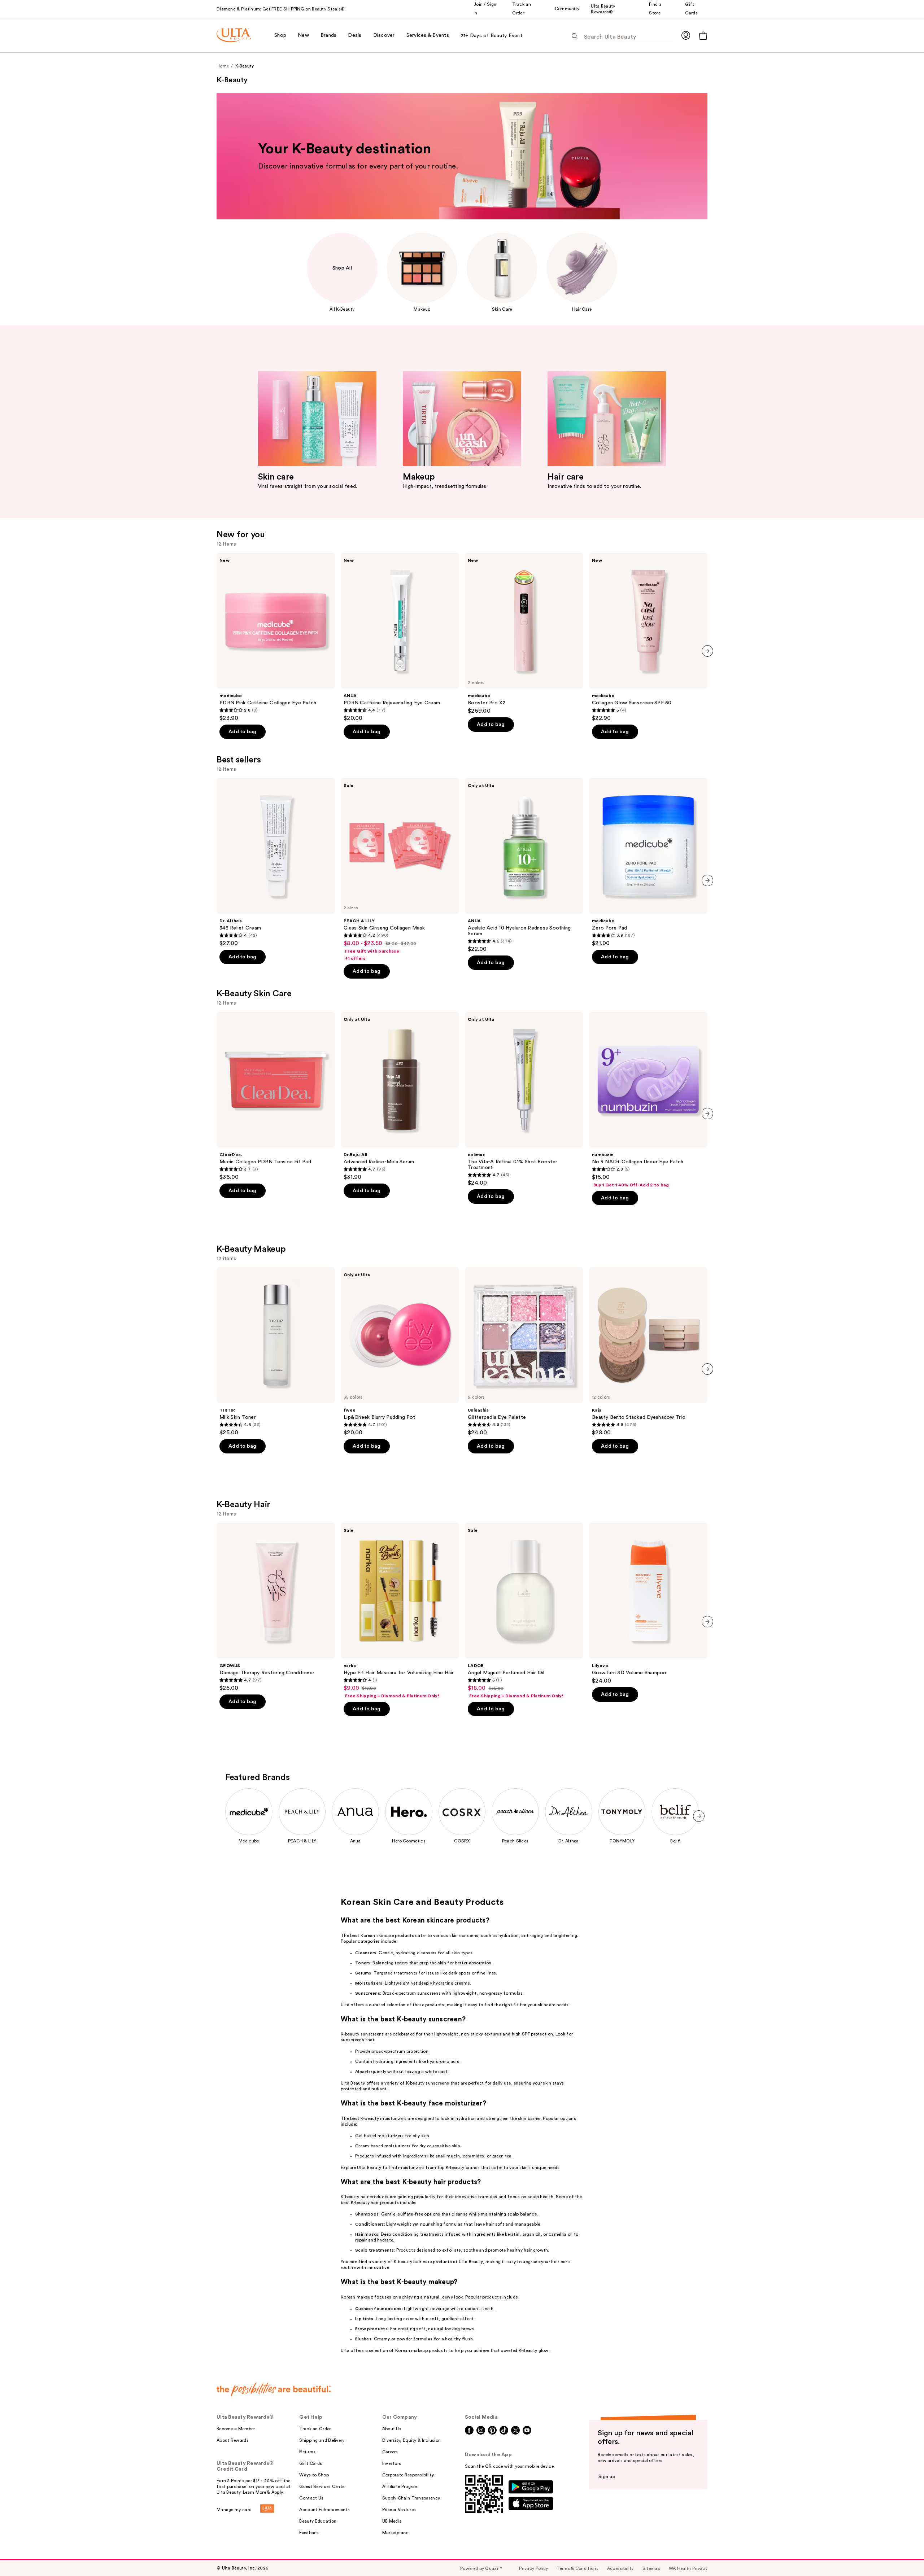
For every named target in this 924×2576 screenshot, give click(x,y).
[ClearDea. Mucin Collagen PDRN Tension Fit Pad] (276, 1096)
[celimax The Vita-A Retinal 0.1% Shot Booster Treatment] (524, 1099)
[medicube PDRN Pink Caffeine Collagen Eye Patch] (276, 637)
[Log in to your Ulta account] (686, 35)
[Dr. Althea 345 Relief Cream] (276, 862)
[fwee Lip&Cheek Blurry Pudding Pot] (400, 1352)
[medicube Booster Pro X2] (524, 634)
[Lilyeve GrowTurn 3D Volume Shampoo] (648, 1604)
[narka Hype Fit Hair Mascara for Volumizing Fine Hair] (400, 1611)
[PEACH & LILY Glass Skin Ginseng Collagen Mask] (400, 870)
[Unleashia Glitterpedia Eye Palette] (524, 1352)
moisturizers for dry (405, 2146)
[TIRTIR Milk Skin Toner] (276, 1352)
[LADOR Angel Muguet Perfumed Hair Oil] (524, 1611)
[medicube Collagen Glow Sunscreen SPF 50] (648, 637)
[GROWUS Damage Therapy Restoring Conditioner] (276, 1607)
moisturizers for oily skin (404, 2136)
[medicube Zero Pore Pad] (648, 862)
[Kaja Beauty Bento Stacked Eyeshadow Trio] (648, 1352)
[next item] (707, 651)
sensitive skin (446, 2146)
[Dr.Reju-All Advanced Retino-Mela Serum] (400, 1096)
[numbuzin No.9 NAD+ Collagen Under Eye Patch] (648, 1100)
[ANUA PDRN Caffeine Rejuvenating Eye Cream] (400, 637)
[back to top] (902, 2554)
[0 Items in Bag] (703, 36)
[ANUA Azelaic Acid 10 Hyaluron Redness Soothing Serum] (524, 865)
